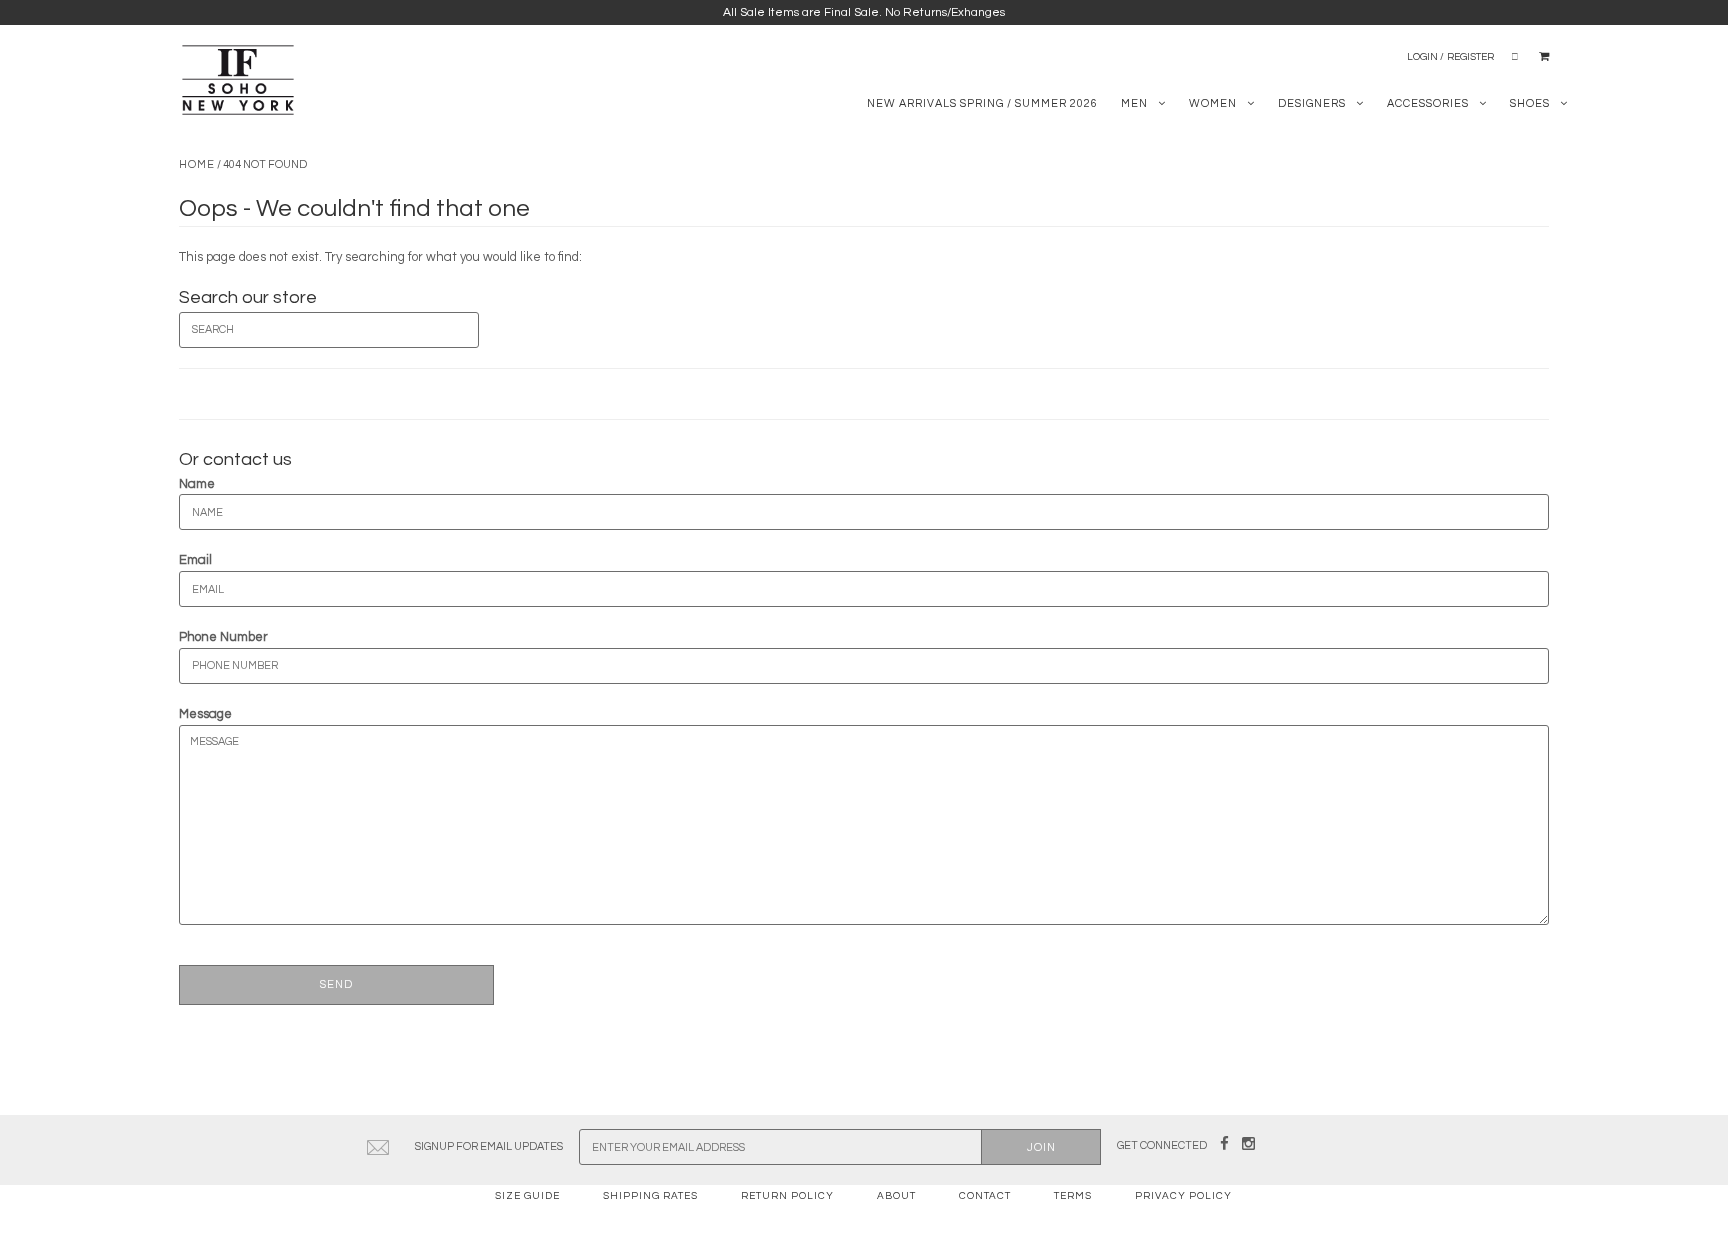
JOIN (1041, 1147)
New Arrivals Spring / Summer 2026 (982, 103)
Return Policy (787, 1196)
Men (1134, 103)
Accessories (1428, 103)
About (896, 1196)
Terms (1073, 1196)
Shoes (1530, 103)
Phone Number (223, 637)
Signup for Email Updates (489, 1146)
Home (197, 164)
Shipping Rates (650, 1196)
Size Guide (527, 1196)
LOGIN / (1425, 57)
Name (197, 484)
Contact (985, 1196)
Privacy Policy (1183, 1196)
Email (195, 560)
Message (205, 714)
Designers (1312, 103)
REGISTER (1470, 57)
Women (1213, 103)
